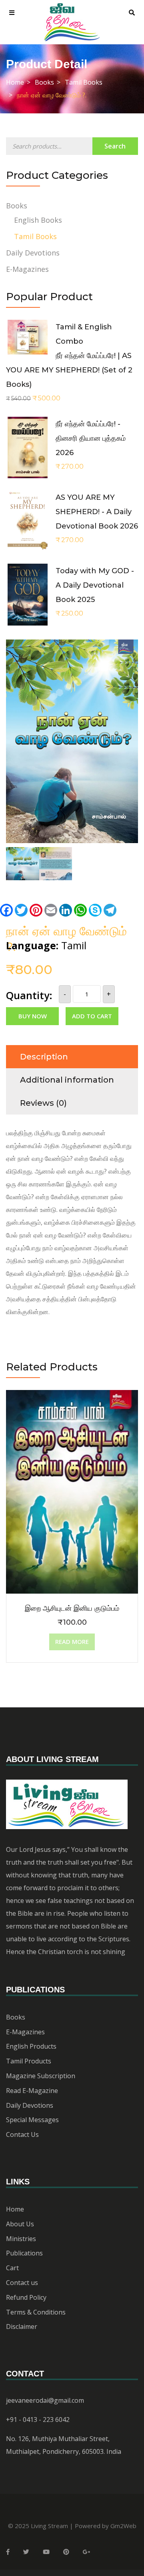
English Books (38, 220)
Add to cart (92, 1016)
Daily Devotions (33, 253)
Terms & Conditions (36, 2312)
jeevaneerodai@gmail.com (45, 2400)
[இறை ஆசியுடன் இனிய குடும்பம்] (72, 1396)
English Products (31, 2046)
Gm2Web (123, 2526)
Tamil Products (29, 2061)
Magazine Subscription (41, 2076)
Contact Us (22, 2134)
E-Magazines (27, 269)
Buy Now (33, 1016)
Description (44, 1057)
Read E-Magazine (32, 2091)
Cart (12, 2268)
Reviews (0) (43, 1103)
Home (15, 82)
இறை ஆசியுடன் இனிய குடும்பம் (72, 1608)
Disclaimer (22, 2327)
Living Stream (49, 2526)
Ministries (21, 2239)
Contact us (22, 2283)
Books (44, 82)
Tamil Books (84, 82)
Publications (24, 2253)
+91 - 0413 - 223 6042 (38, 2420)
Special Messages (32, 2120)
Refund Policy (26, 2297)
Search (115, 146)
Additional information (67, 1080)
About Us (20, 2224)
